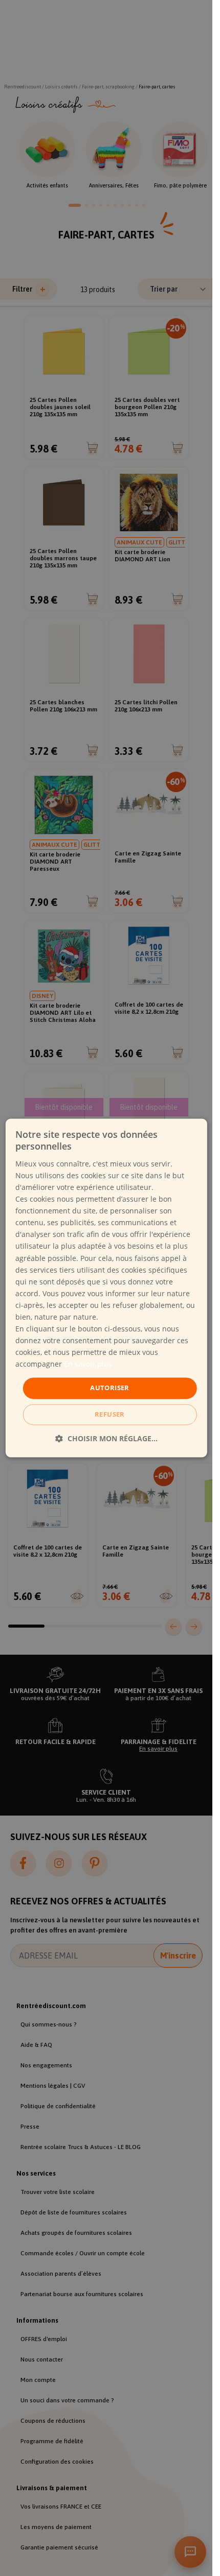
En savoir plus (88, 1364)
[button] (106, 1439)
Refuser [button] (110, 1415)
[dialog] (106, 1288)
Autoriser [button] (110, 1388)
